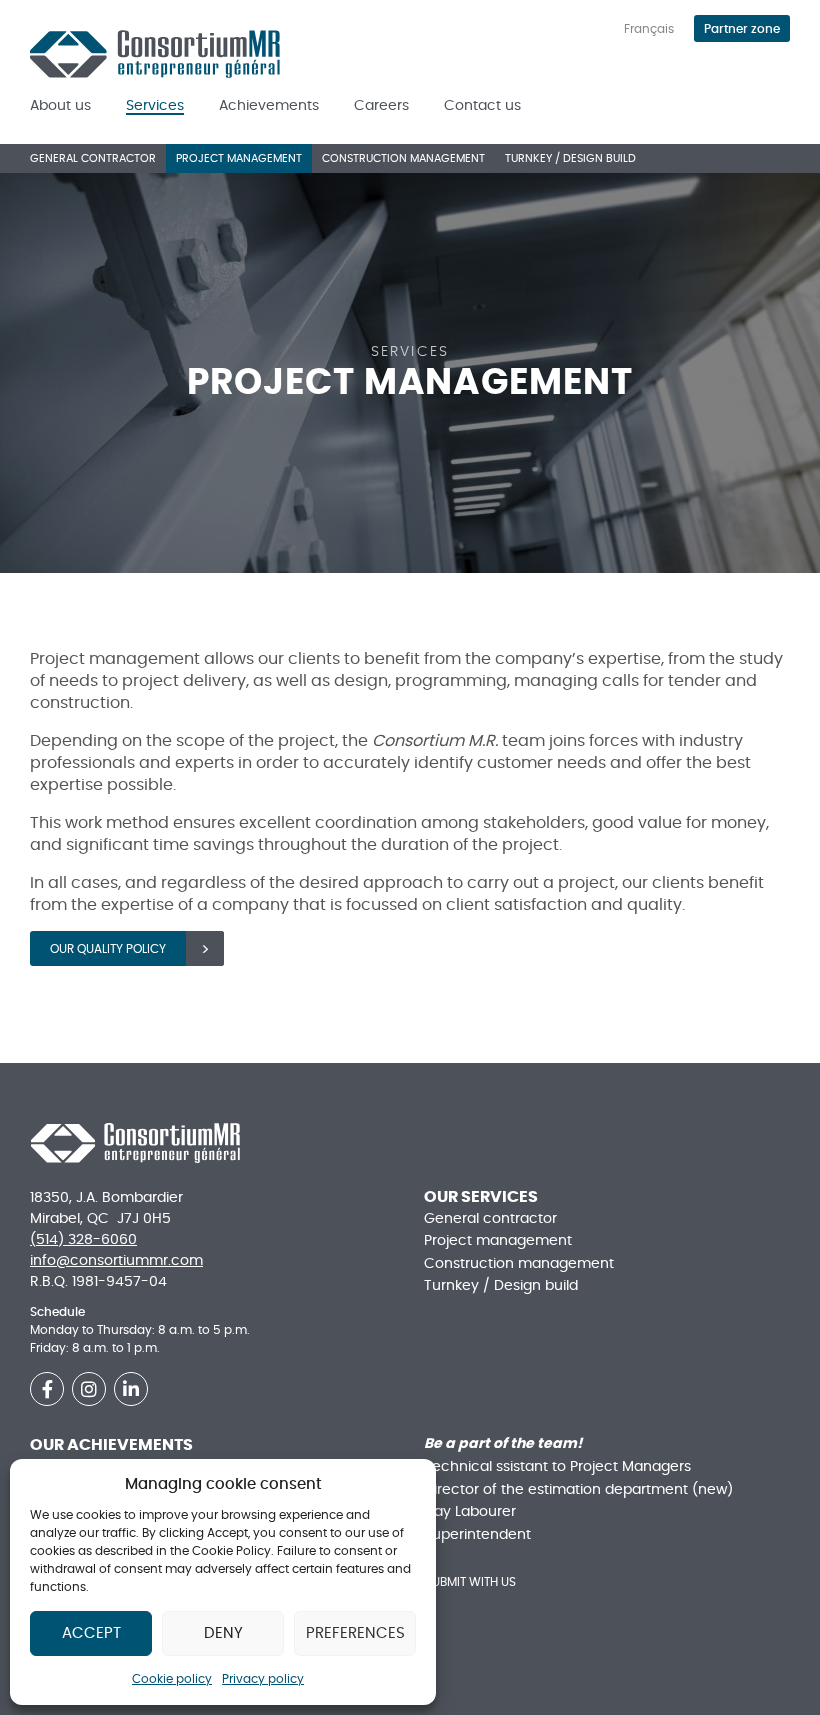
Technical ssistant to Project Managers (557, 1467)
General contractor (93, 158)
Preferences (355, 1633)
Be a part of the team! (503, 1444)
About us (60, 106)
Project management (239, 158)
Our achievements (111, 1445)
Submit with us (470, 1582)
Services (155, 106)
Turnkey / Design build (570, 158)
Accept (91, 1633)
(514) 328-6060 (83, 1240)
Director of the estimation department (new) (578, 1490)
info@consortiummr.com (116, 1261)
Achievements (269, 106)
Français (649, 29)
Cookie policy (172, 1679)
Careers (381, 106)
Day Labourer (470, 1512)
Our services (481, 1197)
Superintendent (477, 1535)
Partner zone (742, 29)
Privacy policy (263, 1679)
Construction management (403, 158)
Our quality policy (108, 949)
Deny (223, 1633)
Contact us (482, 106)
